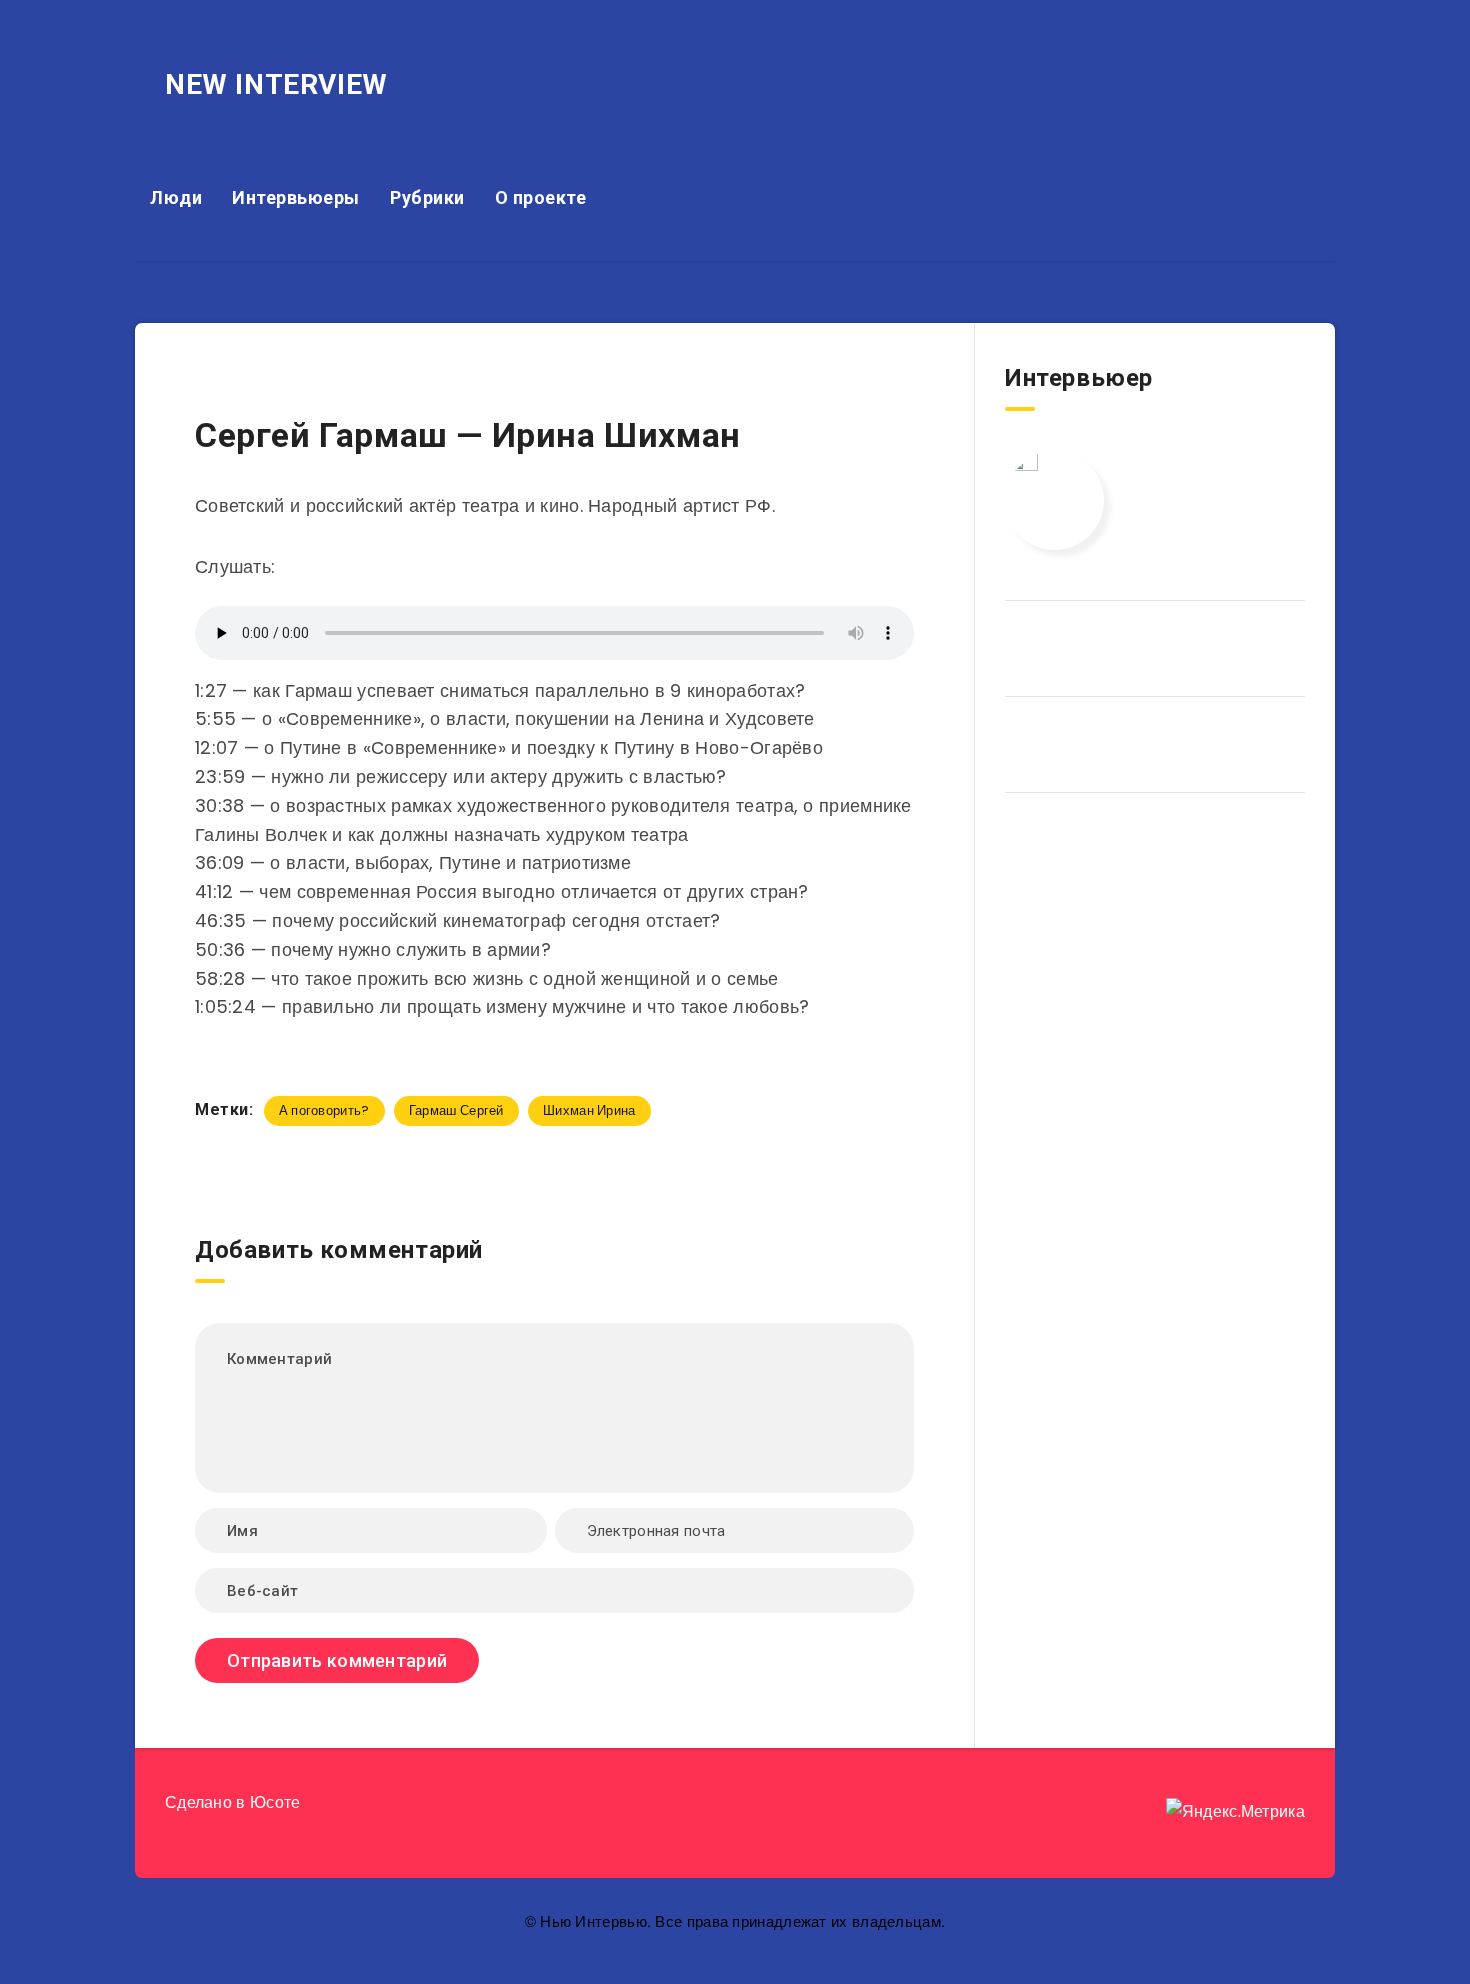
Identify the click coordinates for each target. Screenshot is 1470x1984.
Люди (176, 197)
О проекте (541, 197)
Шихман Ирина (589, 1110)
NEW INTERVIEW (276, 84)
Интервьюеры (296, 197)
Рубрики (427, 197)
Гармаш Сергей (456, 1110)
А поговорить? (324, 1110)
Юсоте (275, 1802)
